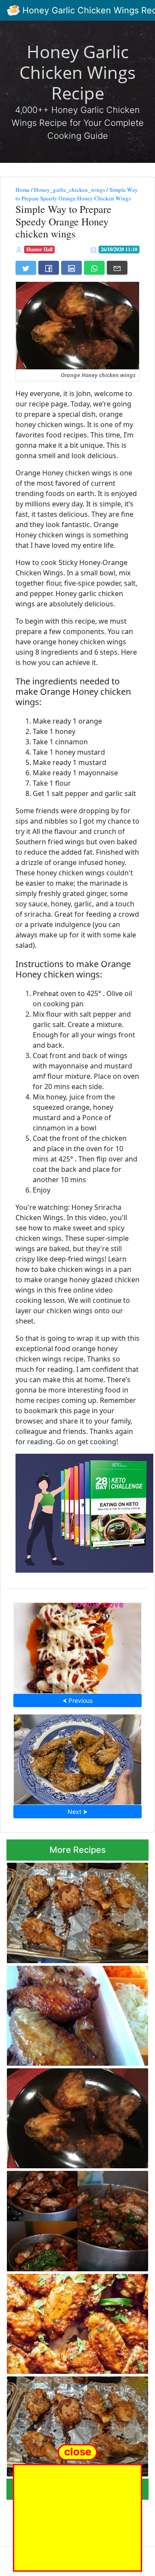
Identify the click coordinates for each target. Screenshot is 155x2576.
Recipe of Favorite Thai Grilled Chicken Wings (76, 1910)
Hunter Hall (39, 249)
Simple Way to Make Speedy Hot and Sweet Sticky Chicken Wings (73, 2321)
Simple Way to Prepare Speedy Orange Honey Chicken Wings (77, 194)
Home (23, 190)
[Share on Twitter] (26, 268)
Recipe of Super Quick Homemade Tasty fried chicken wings (68, 2013)
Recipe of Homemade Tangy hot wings (77, 2219)
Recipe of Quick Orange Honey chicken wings (76, 2116)
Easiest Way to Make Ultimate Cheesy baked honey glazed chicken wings (78, 1645)
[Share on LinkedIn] (71, 268)
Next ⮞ (77, 1812)
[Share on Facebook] (49, 268)
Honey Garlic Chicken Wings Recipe (77, 72)
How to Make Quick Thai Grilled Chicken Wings (64, 2424)
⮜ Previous (77, 1700)
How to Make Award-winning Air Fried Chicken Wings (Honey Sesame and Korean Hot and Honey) (78, 1757)
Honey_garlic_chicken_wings (70, 190)
